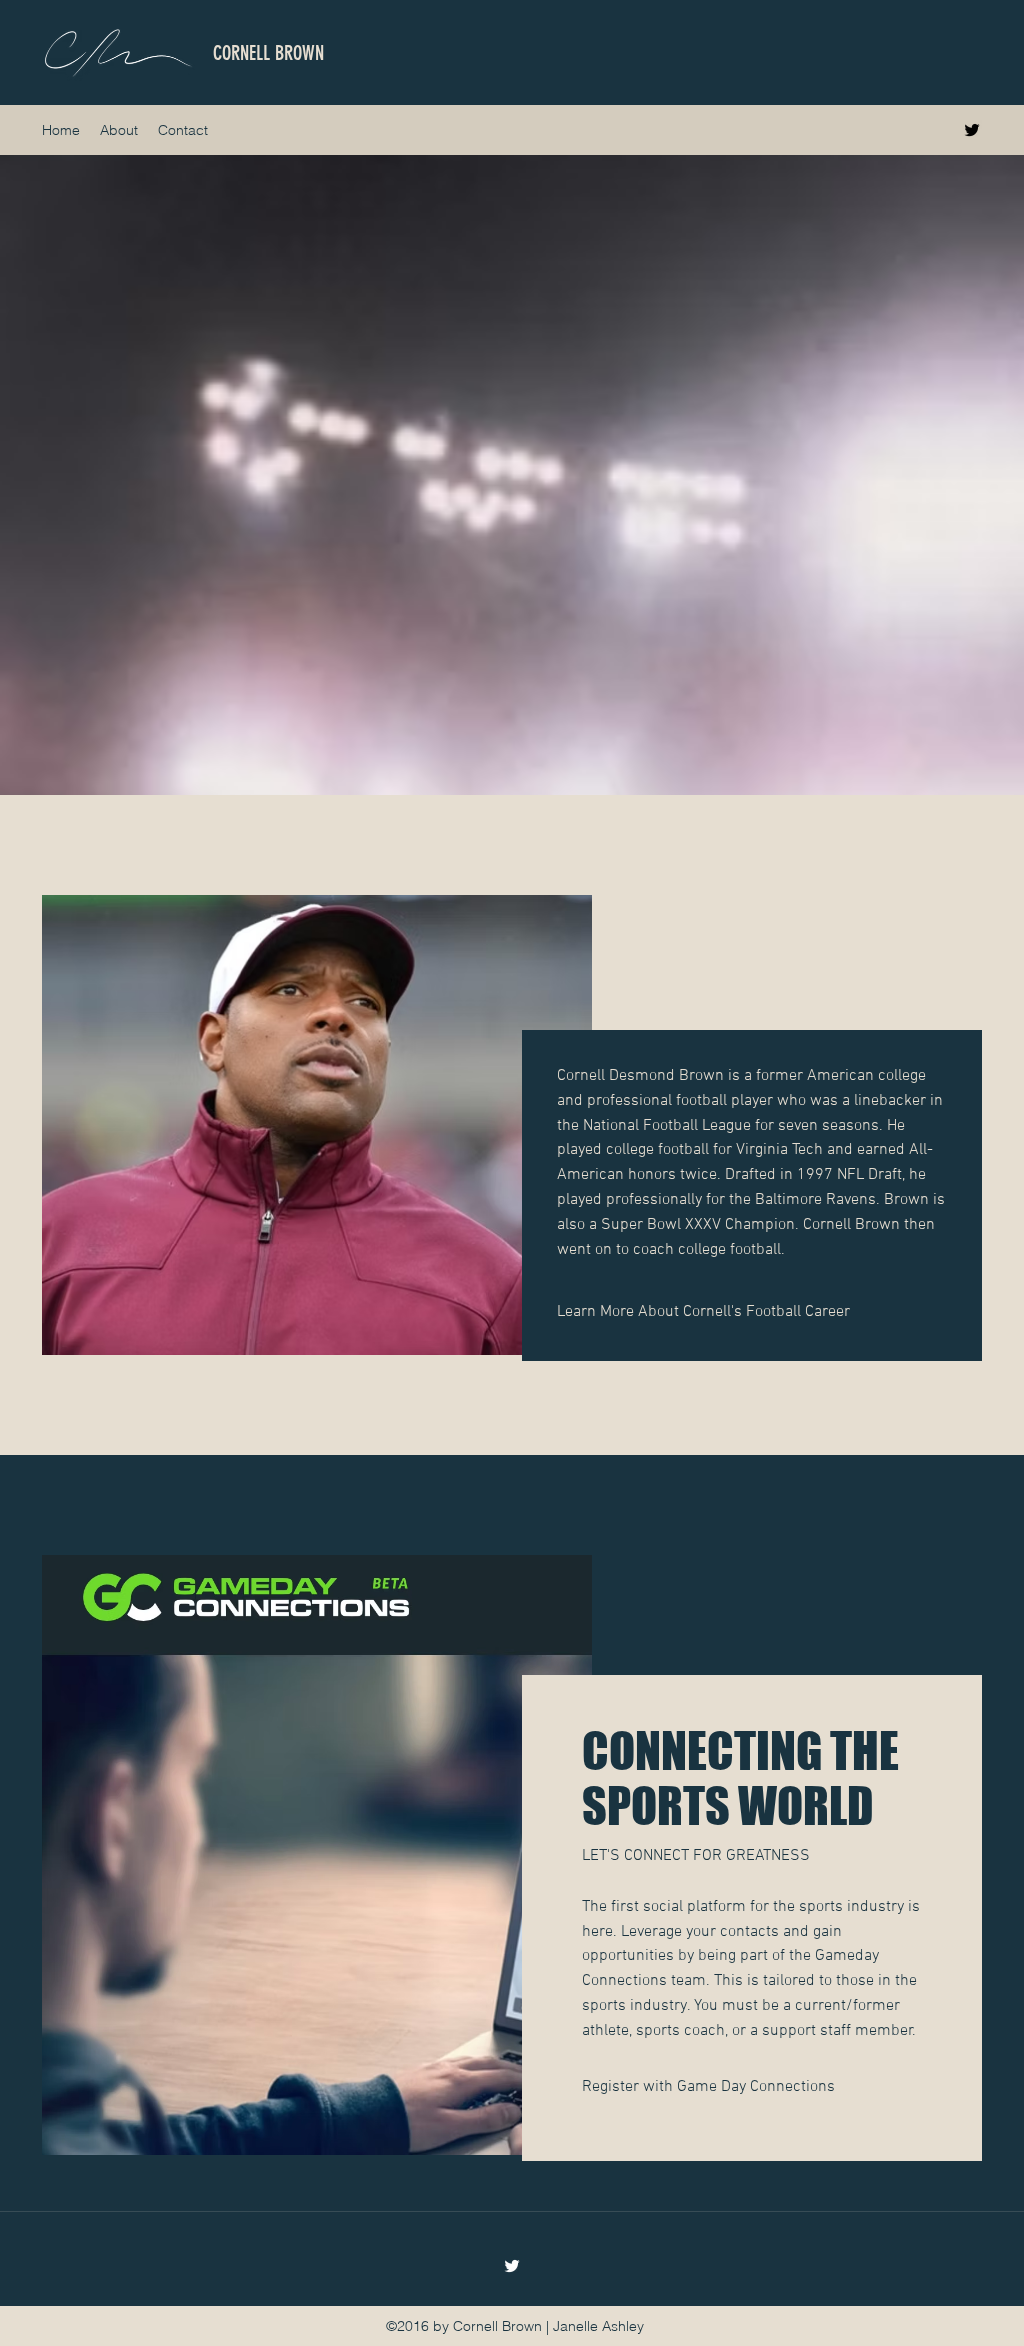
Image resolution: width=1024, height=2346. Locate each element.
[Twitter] (972, 130)
